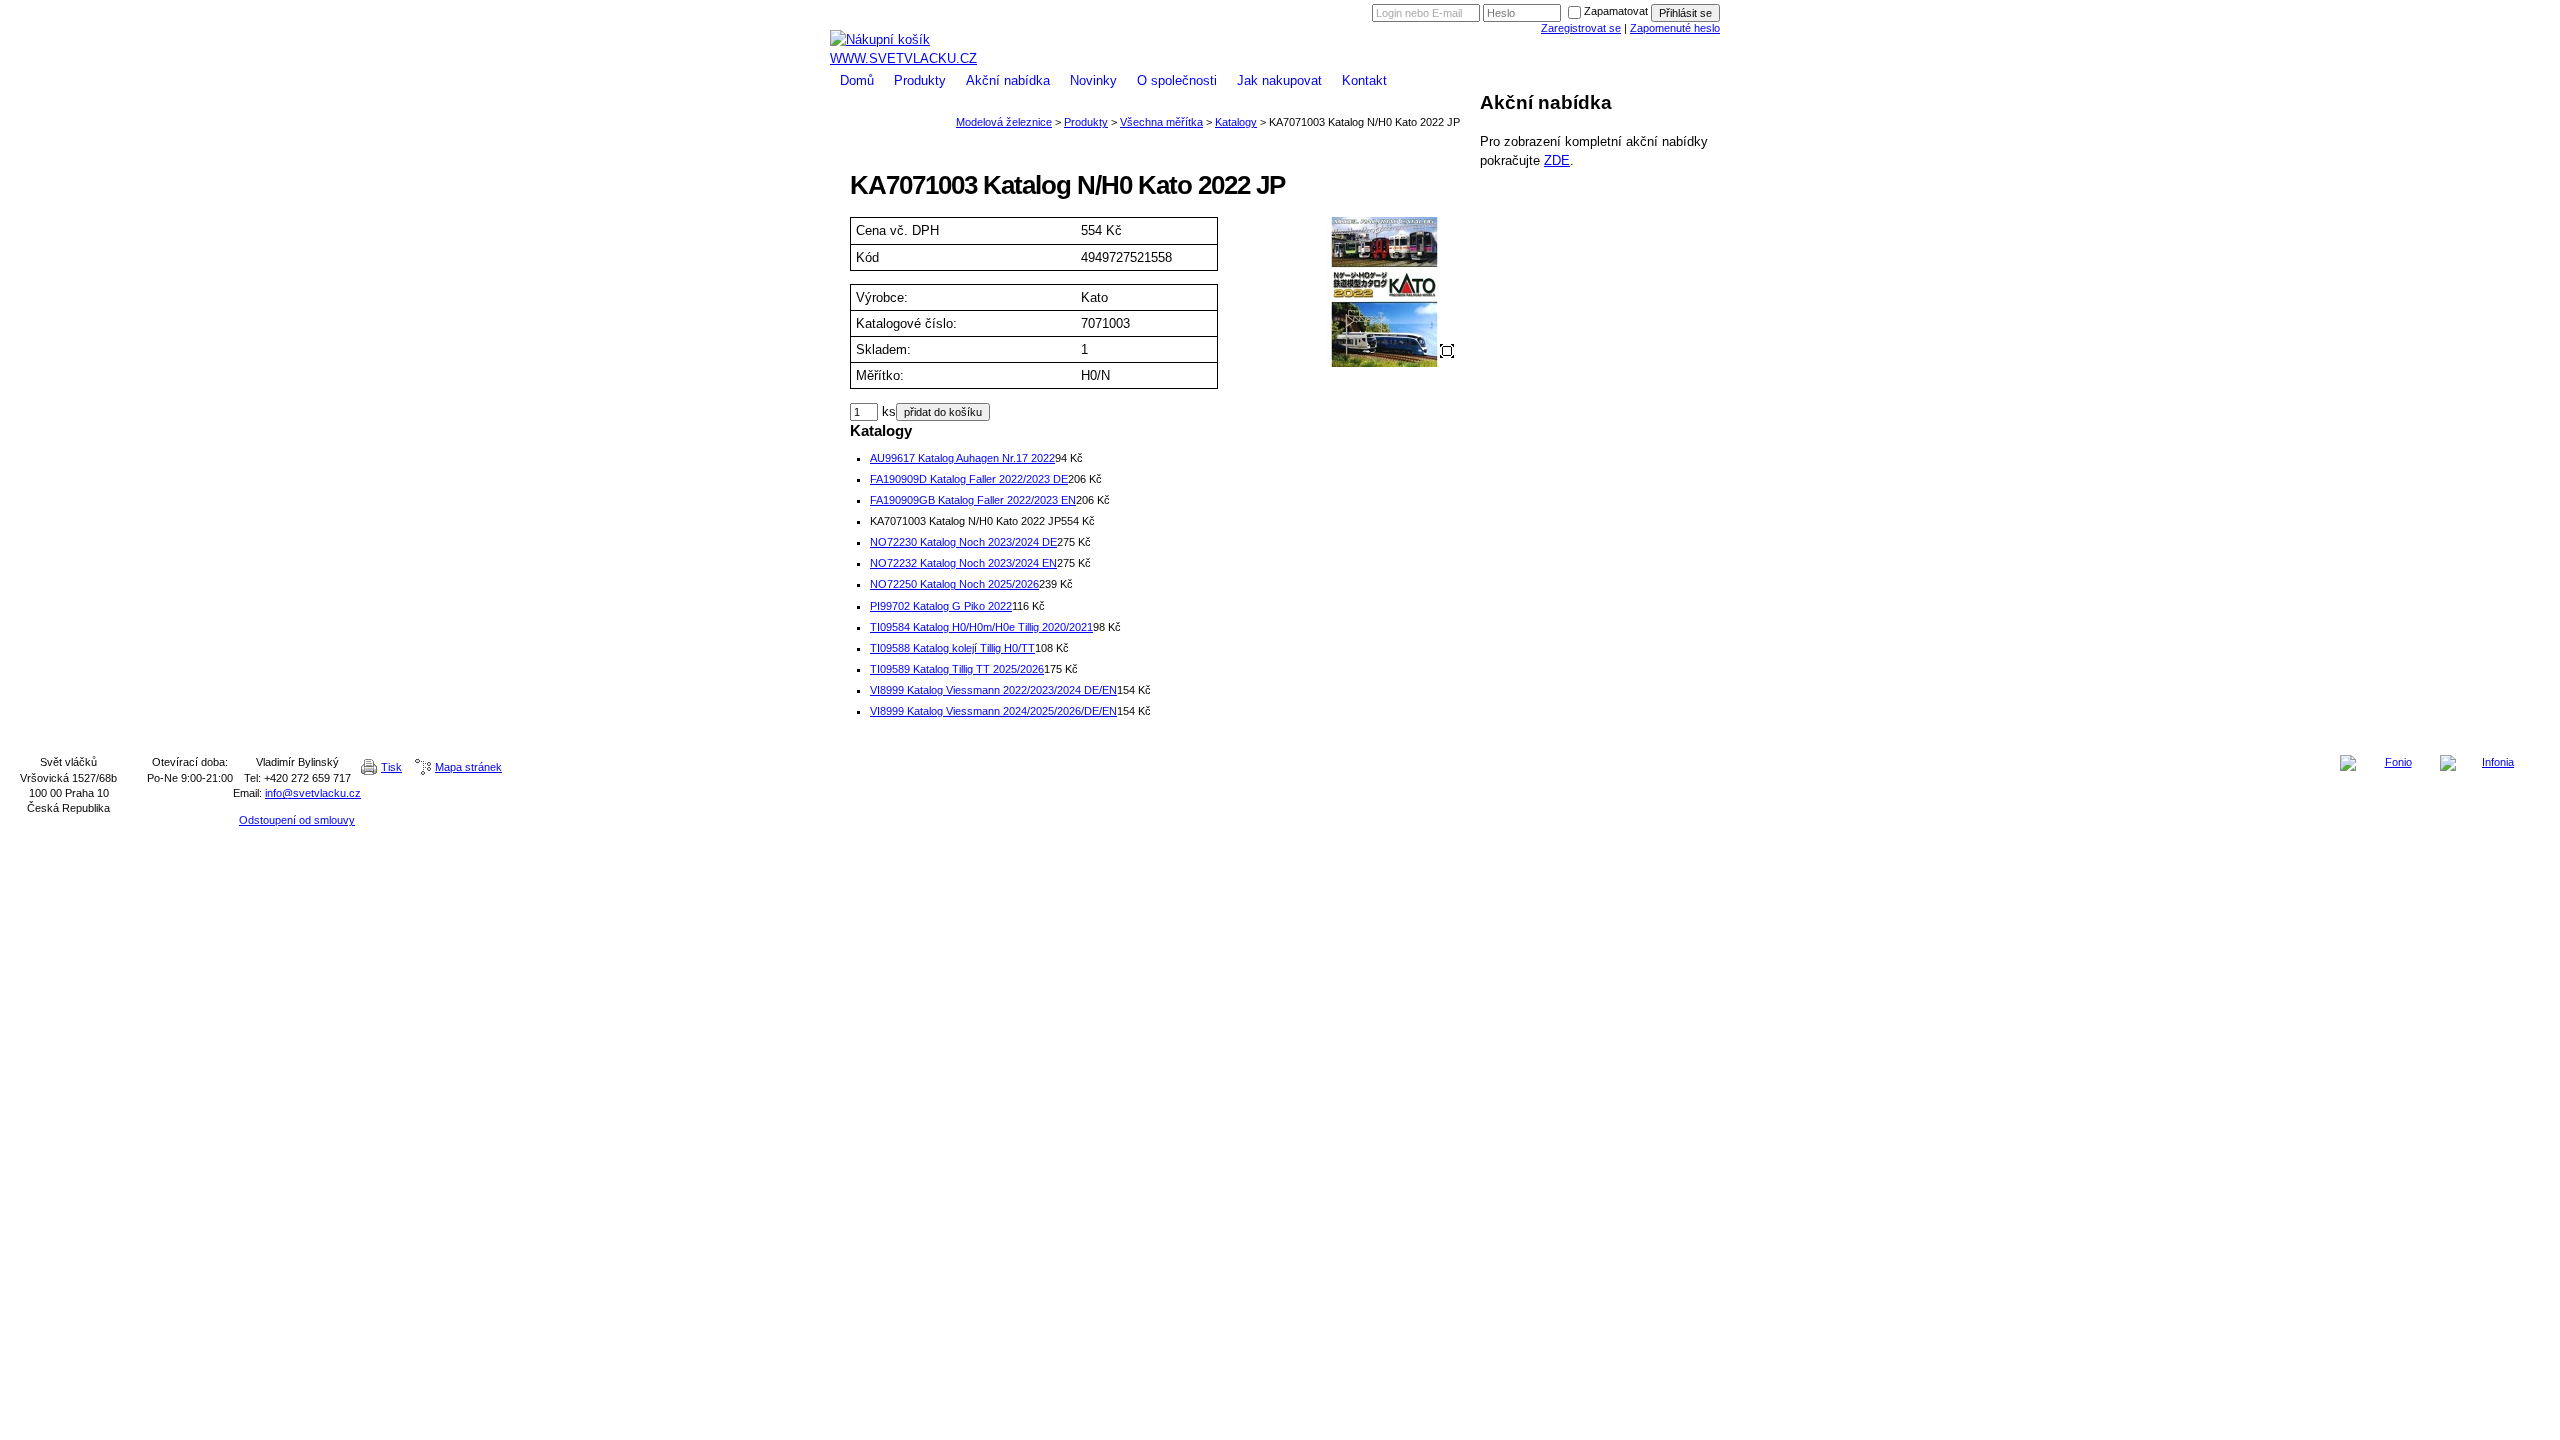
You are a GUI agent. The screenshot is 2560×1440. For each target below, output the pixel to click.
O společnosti (1177, 80)
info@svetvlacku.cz (313, 793)
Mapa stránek (468, 767)
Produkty (920, 80)
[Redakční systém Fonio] (2390, 763)
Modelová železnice (1280, 22)
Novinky (1093, 80)
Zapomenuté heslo (1675, 28)
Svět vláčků (1280, 7)
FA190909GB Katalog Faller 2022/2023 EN (973, 500)
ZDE (1557, 160)
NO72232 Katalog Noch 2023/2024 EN (963, 563)
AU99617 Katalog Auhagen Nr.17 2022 (962, 458)
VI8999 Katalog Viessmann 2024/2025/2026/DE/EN (993, 711)
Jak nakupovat (1279, 80)
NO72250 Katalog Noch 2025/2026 (954, 584)
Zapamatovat (1616, 11)
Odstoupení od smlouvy (297, 820)
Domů (857, 80)
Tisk (391, 767)
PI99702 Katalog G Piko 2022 (941, 606)
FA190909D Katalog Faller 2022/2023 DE (969, 479)
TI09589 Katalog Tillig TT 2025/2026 (957, 669)
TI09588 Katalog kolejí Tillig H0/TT (952, 648)
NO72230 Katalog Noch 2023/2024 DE (963, 542)
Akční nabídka (1008, 80)
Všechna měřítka (1161, 122)
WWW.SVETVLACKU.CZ (903, 58)
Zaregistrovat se (1581, 28)
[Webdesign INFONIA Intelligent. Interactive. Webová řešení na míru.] (2490, 763)
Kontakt (1364, 80)
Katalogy (1236, 122)
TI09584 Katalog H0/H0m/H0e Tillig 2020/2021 (981, 627)
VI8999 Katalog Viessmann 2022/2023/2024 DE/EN (993, 690)
